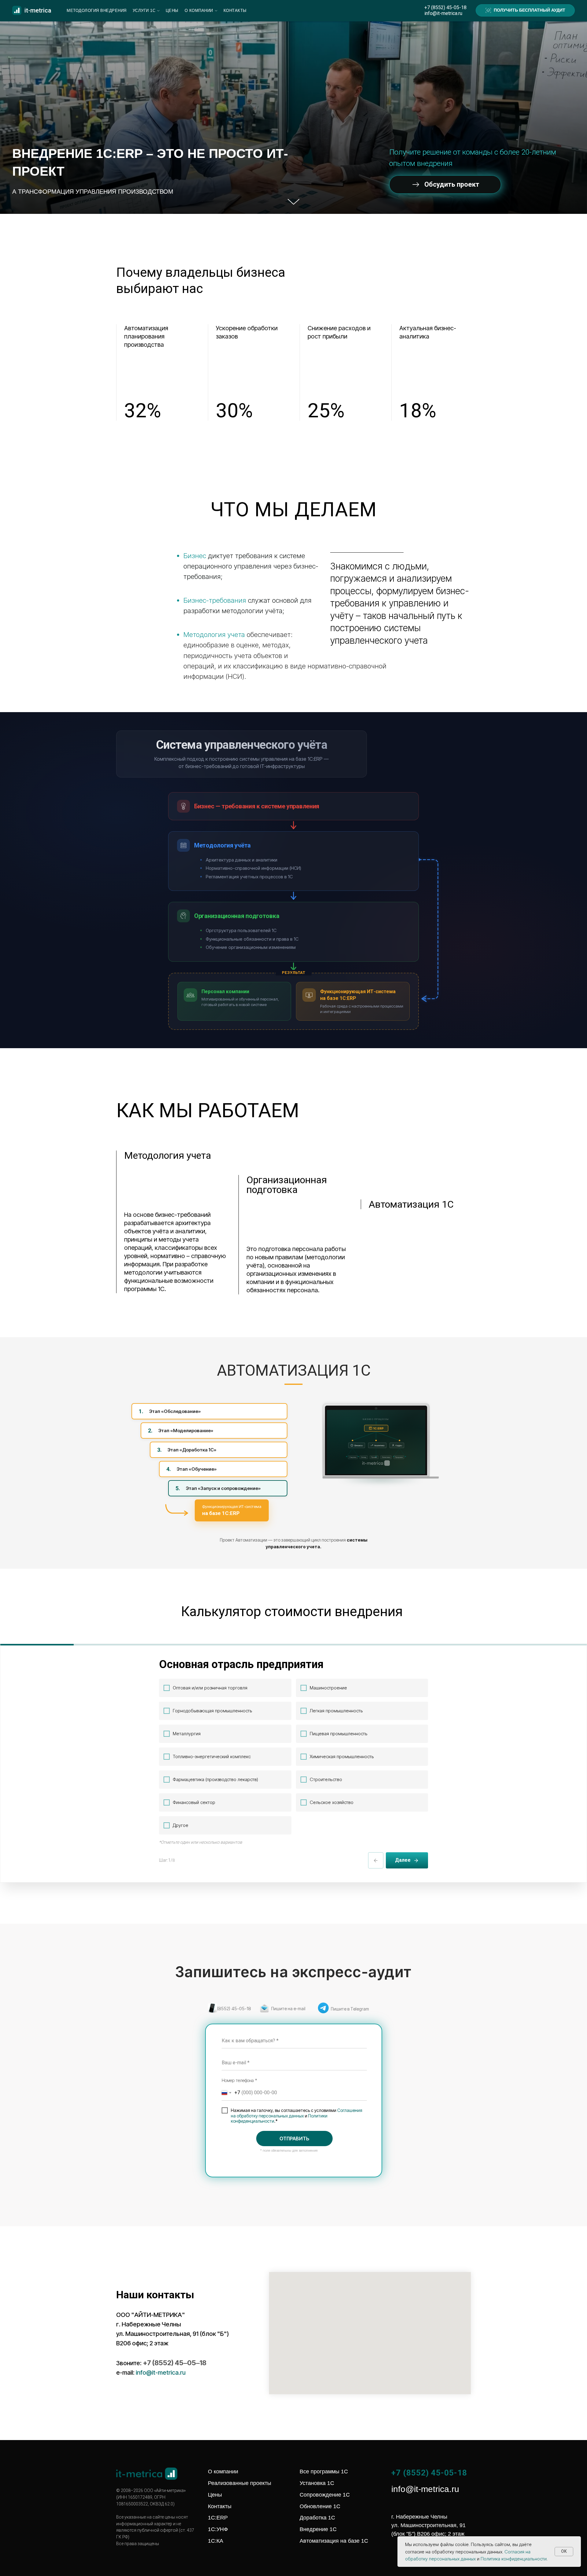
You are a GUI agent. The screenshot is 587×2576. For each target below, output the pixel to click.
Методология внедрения (97, 11)
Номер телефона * (239, 2080)
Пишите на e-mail (288, 2009)
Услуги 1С (144, 11)
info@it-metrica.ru (443, 13)
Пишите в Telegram (350, 2009)
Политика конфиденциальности (514, 2559)
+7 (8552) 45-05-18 (445, 7)
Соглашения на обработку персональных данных (297, 2113)
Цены (172, 11)
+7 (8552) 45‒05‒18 (175, 2363)
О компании (199, 11)
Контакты (235, 11)
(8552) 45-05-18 (234, 2009)
